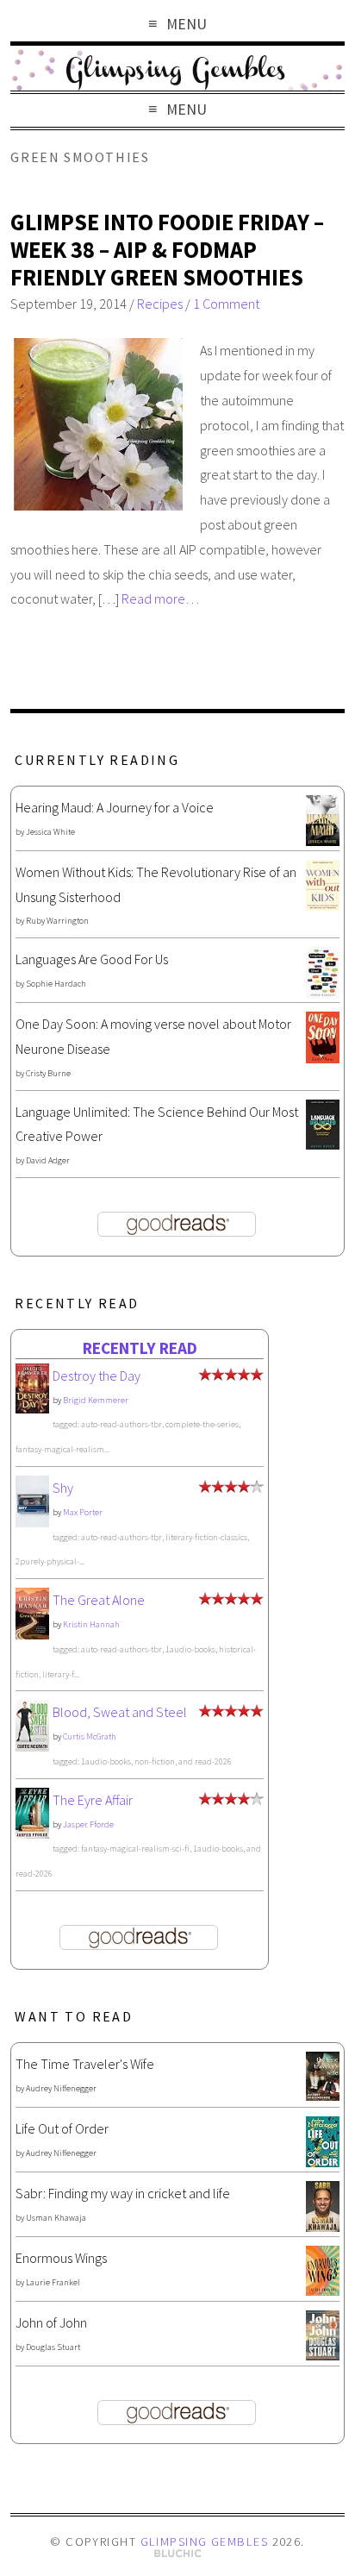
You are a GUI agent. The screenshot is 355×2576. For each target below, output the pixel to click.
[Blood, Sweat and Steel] (32, 1746)
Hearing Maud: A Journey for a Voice (115, 807)
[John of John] (323, 2355)
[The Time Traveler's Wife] (323, 2096)
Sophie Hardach (56, 984)
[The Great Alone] (32, 1634)
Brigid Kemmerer (96, 1400)
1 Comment (226, 304)
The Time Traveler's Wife (85, 2064)
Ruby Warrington (57, 921)
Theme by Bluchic (178, 2554)
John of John (51, 2322)
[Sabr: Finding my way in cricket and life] (323, 2227)
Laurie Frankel (53, 2282)
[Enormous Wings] (323, 2291)
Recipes (160, 304)
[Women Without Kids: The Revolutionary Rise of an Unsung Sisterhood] (323, 906)
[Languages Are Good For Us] (323, 993)
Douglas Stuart (53, 2347)
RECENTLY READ (140, 1348)
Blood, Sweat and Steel (120, 1712)
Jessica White (50, 832)
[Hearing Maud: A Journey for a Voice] (323, 841)
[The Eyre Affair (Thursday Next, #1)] (32, 1833)
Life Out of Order (62, 2128)
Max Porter (83, 1512)
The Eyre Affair (93, 1800)
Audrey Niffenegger (61, 2088)
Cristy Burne (48, 1073)
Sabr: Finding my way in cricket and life (123, 2193)
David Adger (48, 1160)
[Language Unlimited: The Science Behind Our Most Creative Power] (323, 1144)
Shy (63, 1488)
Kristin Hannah (91, 1624)
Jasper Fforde (88, 1824)
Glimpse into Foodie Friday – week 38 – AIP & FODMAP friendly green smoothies (167, 249)
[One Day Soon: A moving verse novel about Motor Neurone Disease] (323, 1058)
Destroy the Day (97, 1376)
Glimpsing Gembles (204, 2542)
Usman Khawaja (56, 2218)
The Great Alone (99, 1600)
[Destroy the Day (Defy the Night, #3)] (32, 1408)
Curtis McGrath (90, 1736)
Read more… (160, 599)
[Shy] (32, 1523)
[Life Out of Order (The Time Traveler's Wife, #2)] (323, 2162)
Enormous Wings (61, 2258)
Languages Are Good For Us (92, 959)
